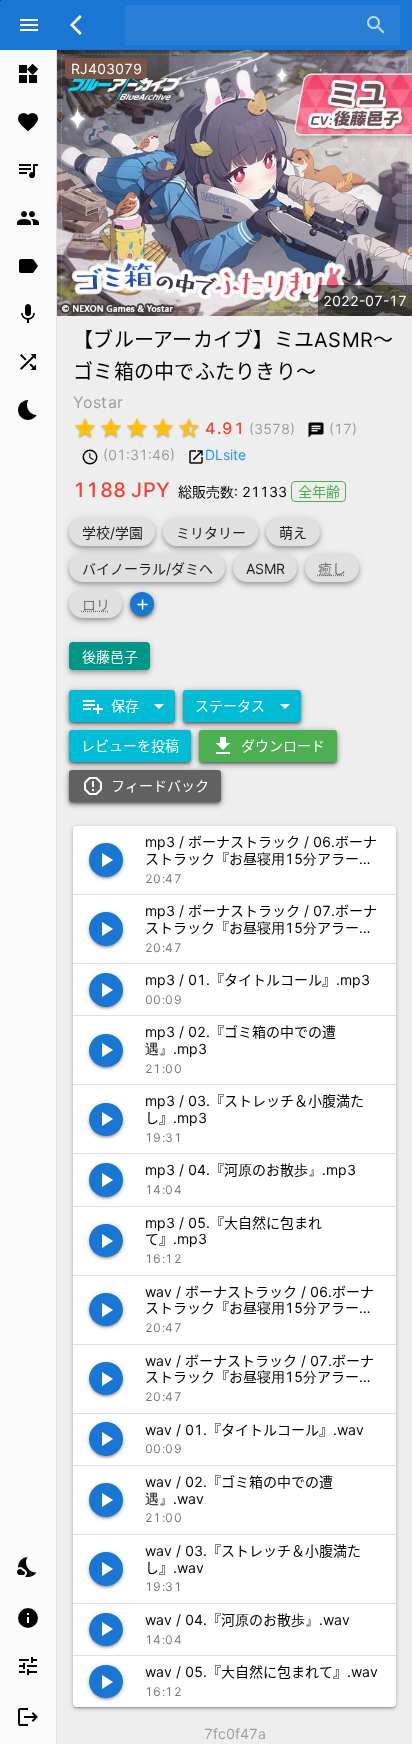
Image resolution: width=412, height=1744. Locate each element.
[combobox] (247, 25)
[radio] (85, 428)
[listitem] (28, 74)
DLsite (225, 454)
